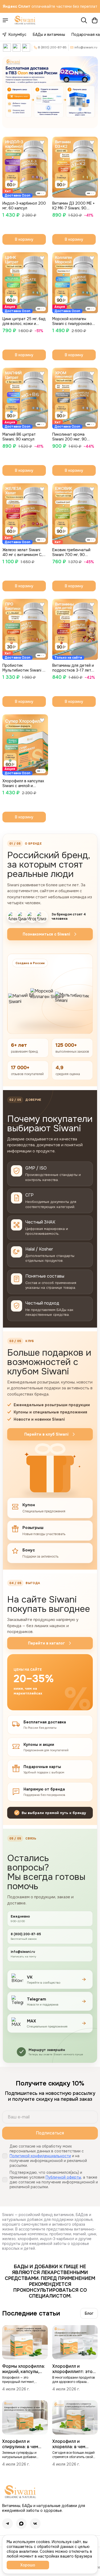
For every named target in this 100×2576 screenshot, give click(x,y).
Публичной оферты (63, 2177)
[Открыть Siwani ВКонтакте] (7, 48)
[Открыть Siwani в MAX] (26, 48)
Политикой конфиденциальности (40, 2156)
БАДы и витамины (49, 34)
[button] (25, 167)
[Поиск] (84, 20)
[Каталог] (5, 20)
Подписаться (50, 2133)
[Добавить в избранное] (42, 143)
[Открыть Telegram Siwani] (17, 48)
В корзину (24, 239)
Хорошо (28, 2565)
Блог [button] (89, 2313)
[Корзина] (95, 20)
